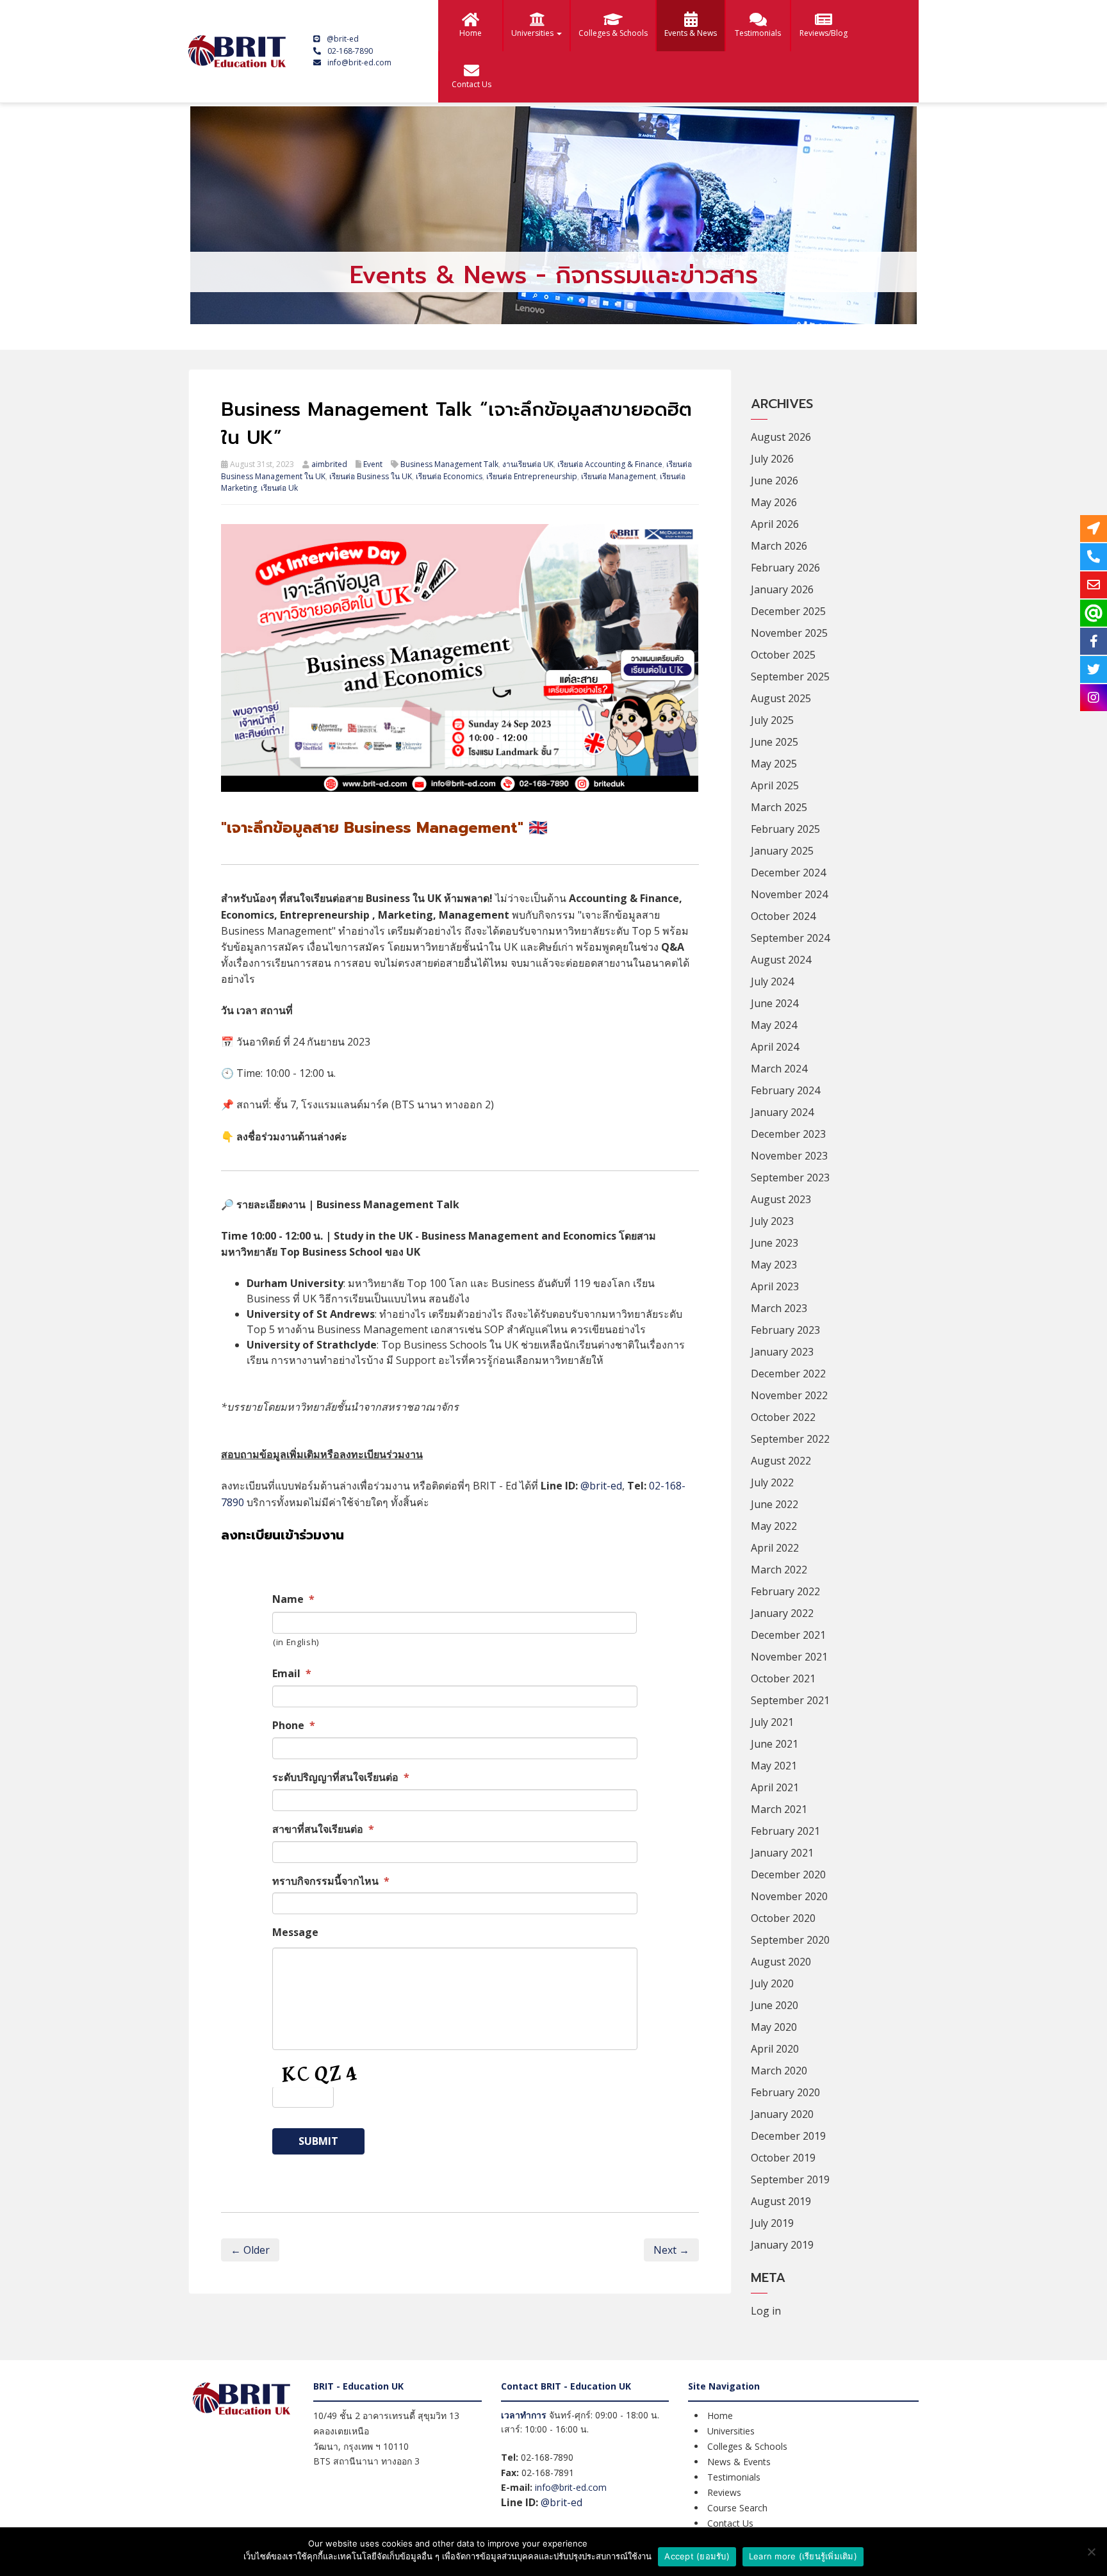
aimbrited (329, 464)
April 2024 (775, 1047)
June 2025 (775, 742)
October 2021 (783, 1678)
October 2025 (783, 655)
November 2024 (789, 894)
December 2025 (788, 611)
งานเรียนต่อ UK (528, 464)
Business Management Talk (449, 464)
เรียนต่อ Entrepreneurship (532, 476)
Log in (766, 2311)
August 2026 (781, 437)
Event (373, 464)
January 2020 (782, 2114)
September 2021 (790, 1700)
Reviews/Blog (824, 33)
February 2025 (785, 829)
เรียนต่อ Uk (279, 488)
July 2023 (772, 1221)
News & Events (739, 2462)
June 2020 (775, 2005)
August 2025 (781, 698)
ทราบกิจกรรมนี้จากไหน (331, 1881)
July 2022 (772, 1482)
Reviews (724, 2492)
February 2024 (785, 1090)
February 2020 (785, 2092)
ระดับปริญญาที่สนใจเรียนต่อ (341, 1777)
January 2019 (782, 2245)
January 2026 (782, 589)
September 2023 (790, 1177)
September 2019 (790, 2179)
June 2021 (775, 1744)
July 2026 (772, 459)
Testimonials (758, 33)
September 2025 (790, 677)
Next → (671, 2250)
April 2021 (775, 1787)
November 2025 (789, 633)
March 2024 (779, 1069)
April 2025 (775, 785)
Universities (533, 33)
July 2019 (772, 2223)
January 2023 (782, 1352)
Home (471, 33)
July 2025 (772, 720)
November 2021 (789, 1657)
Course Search (737, 2508)
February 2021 (785, 1831)
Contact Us (471, 84)
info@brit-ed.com (359, 62)
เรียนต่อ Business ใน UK (371, 476)
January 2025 (782, 851)
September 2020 (790, 1940)
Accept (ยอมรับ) (697, 2556)
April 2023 (775, 1286)
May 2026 (774, 502)
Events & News (691, 33)
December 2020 (788, 1875)
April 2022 (775, 1548)
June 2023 (775, 1243)
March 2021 (779, 1809)
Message (295, 1932)
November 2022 (789, 1395)
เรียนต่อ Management (619, 476)
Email (292, 1674)
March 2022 (779, 1570)
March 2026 (779, 546)
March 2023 (779, 1308)
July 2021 (772, 1722)
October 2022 (783, 1417)
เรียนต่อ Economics (449, 476)
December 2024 (788, 873)
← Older (250, 2250)
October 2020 (783, 1918)
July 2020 (772, 1983)
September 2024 (790, 938)
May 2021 (774, 1766)
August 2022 (781, 1461)
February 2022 (785, 1591)
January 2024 (782, 1112)
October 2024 (783, 916)
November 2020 (789, 1896)
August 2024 (781, 960)
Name (293, 1599)
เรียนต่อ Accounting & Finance (610, 464)
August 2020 (781, 1962)
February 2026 (785, 568)
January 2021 (782, 1853)
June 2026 (775, 480)
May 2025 (774, 764)
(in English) (296, 1642)
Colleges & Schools (613, 33)
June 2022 (775, 1504)
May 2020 (774, 2027)
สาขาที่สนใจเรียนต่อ (323, 1829)
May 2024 (774, 1025)
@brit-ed (343, 39)
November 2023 (789, 1156)
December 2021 (788, 1635)
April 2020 (775, 2049)
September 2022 (790, 1439)
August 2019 (781, 2201)
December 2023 (788, 1134)
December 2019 (788, 2136)
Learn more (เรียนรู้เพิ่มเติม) (803, 2556)
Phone (294, 1726)
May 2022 (774, 1526)
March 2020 (779, 2071)
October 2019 (783, 2158)
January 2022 (782, 1613)
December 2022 (788, 1374)
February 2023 (785, 1330)
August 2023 (781, 1199)
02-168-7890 (350, 51)
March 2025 (779, 807)
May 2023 (774, 1265)
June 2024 (775, 1003)
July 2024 (772, 981)
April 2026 (775, 524)
